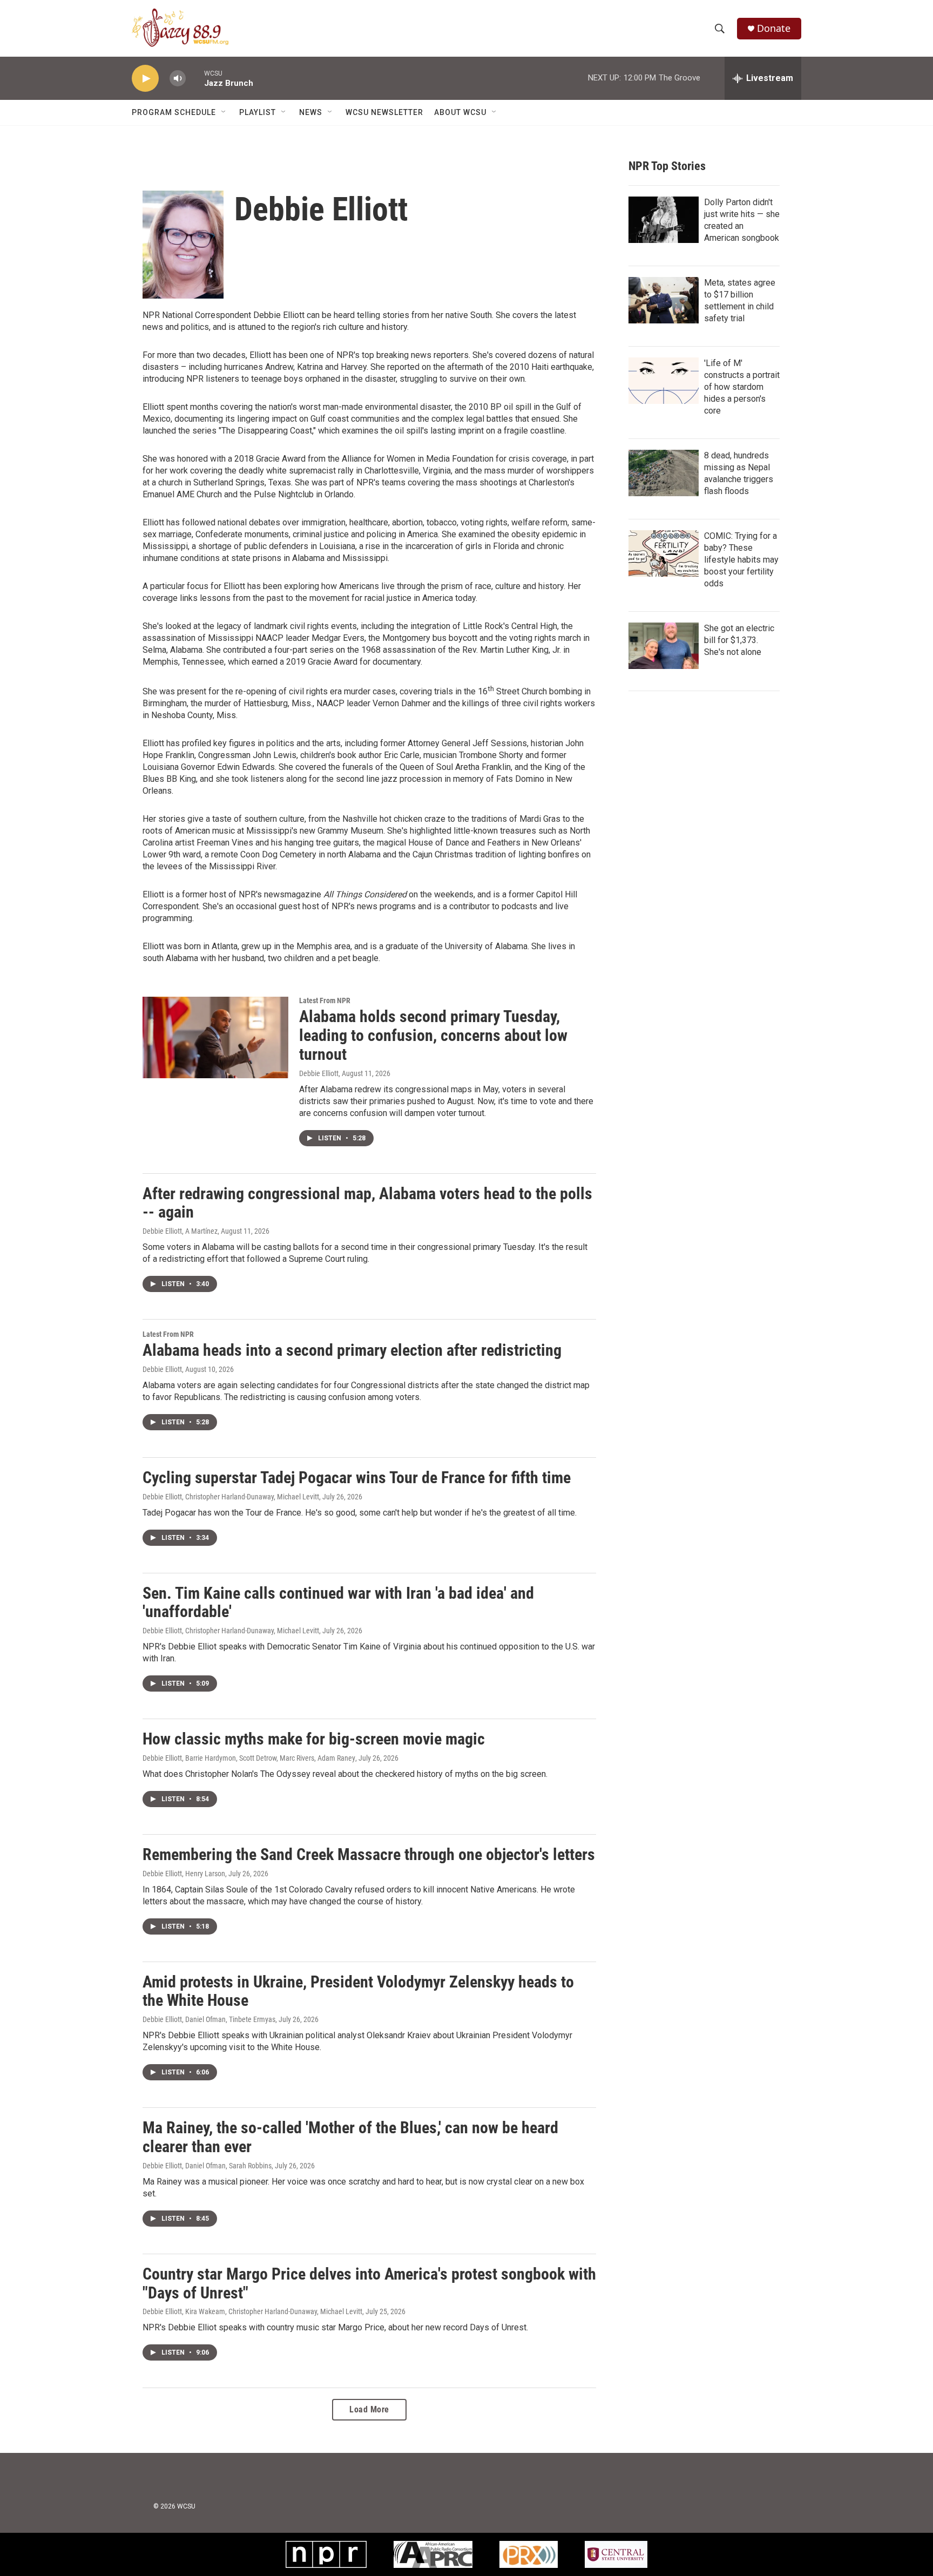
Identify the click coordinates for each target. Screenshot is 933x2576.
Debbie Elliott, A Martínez (180, 1231)
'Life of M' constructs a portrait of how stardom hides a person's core (742, 387)
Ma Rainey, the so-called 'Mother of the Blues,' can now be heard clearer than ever (350, 2137)
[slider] (195, 78)
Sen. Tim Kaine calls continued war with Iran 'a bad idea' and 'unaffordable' (338, 1603)
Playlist (258, 112)
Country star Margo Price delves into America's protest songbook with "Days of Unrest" (369, 2283)
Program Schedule (174, 112)
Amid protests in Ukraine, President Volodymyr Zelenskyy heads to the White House (358, 1991)
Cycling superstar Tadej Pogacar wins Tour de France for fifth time (357, 1478)
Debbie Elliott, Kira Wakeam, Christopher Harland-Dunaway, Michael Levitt (252, 2311)
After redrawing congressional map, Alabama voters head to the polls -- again (367, 1203)
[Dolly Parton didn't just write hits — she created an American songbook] (664, 220)
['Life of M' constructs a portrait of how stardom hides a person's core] (664, 381)
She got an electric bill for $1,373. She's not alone (739, 640)
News (311, 112)
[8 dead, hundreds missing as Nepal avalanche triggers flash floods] (664, 473)
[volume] (178, 79)
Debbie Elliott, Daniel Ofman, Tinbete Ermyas (209, 2019)
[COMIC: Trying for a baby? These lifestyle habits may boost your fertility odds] (664, 553)
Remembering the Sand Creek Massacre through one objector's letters (369, 1854)
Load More (369, 2409)
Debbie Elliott (319, 1073)
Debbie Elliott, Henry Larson (184, 1874)
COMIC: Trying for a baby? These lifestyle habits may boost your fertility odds (741, 560)
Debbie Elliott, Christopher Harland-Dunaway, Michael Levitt (231, 1497)
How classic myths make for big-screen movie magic (314, 1739)
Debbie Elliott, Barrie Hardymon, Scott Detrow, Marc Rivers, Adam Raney (249, 1758)
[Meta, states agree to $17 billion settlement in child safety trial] (664, 300)
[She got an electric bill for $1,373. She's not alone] (664, 646)
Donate (774, 28)
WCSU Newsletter (384, 112)
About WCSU (460, 112)
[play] (145, 79)
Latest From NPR (325, 1000)
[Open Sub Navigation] (224, 112)
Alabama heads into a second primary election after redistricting (352, 1350)
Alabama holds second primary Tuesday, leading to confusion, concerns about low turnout (433, 1035)
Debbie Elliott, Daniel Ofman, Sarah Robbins (207, 2166)
